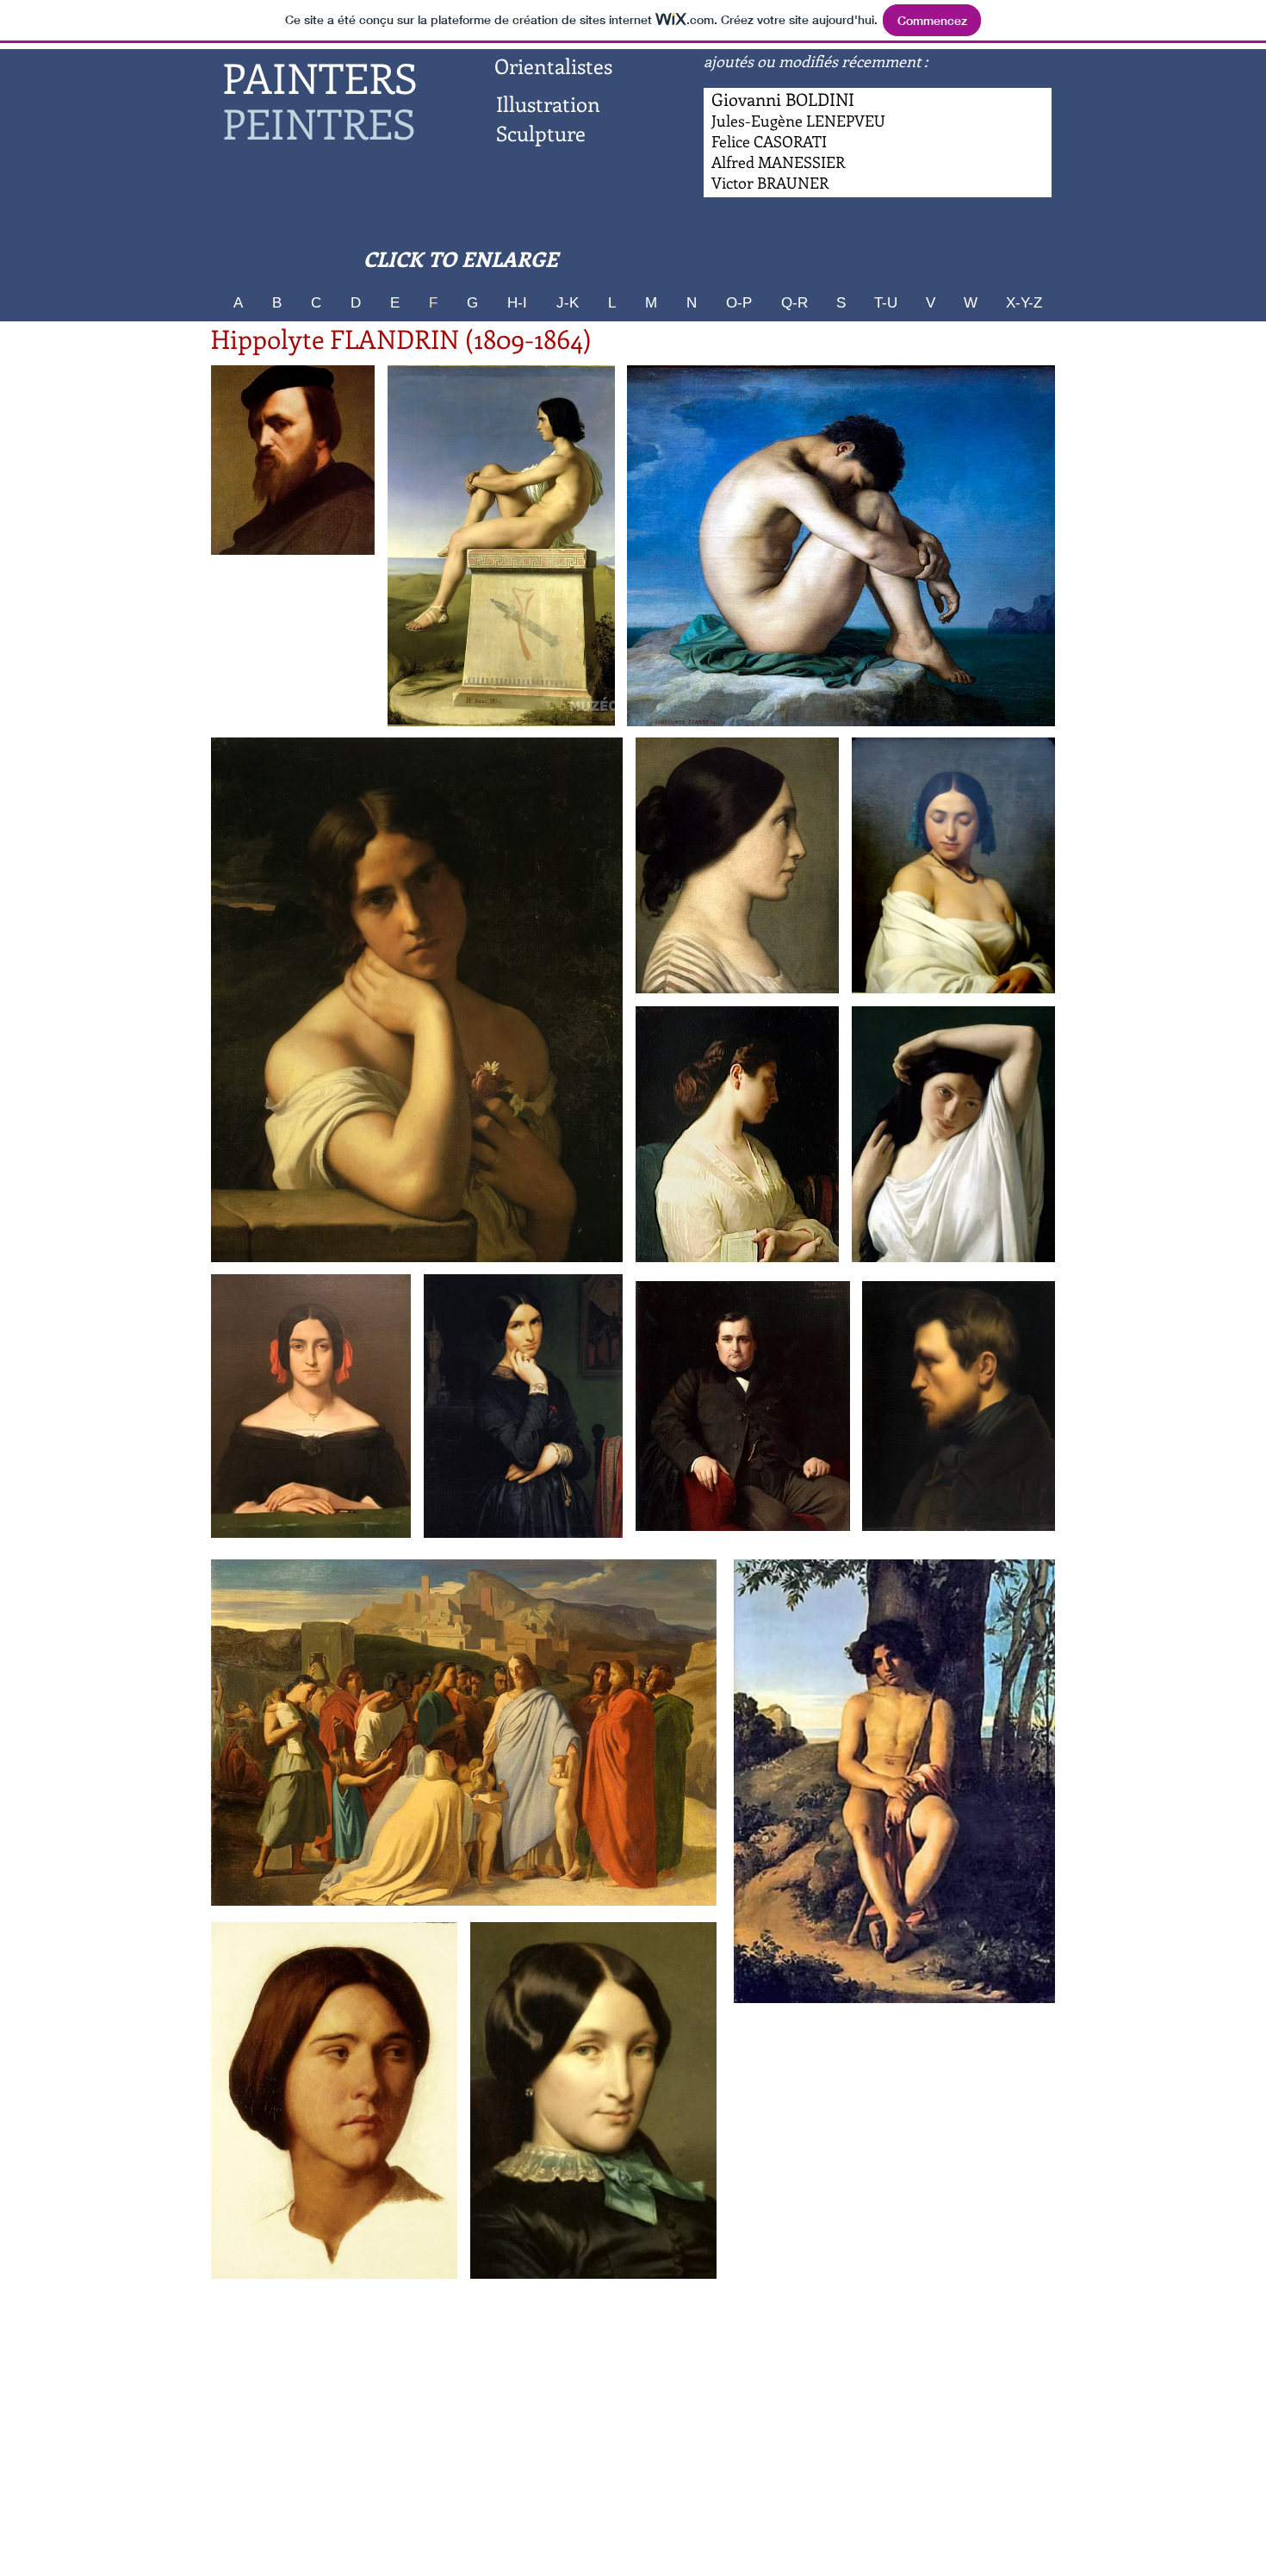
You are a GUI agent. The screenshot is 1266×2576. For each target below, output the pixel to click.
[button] (501, 546)
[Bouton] (779, 163)
